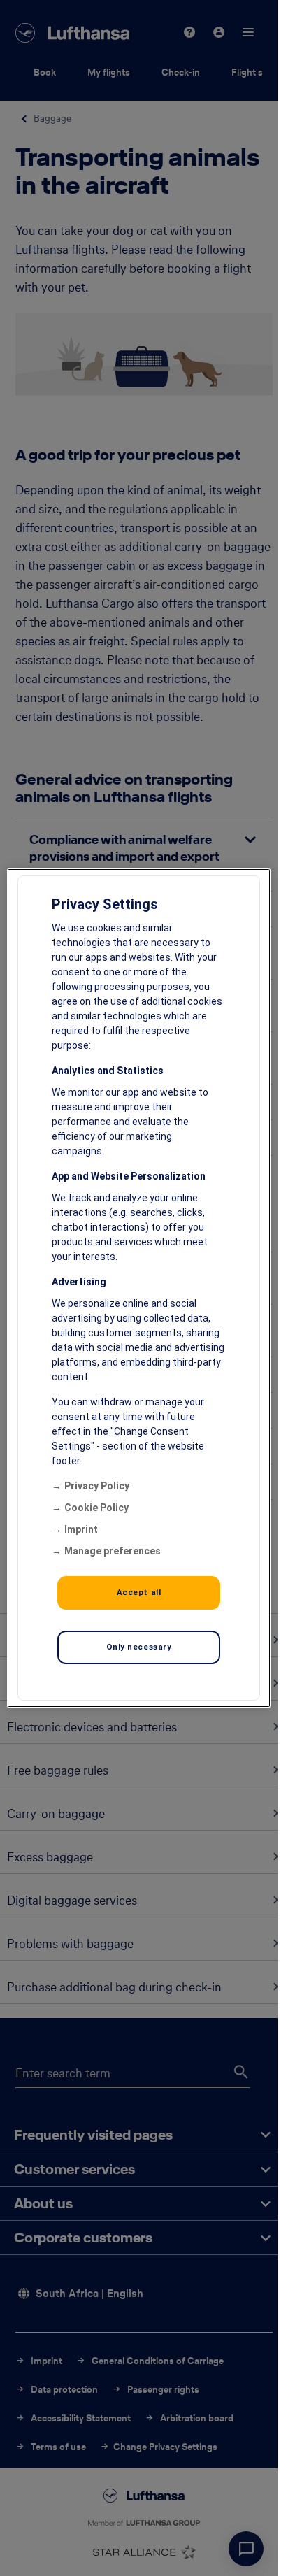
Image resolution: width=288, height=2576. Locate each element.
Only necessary (139, 1647)
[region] (139, 1288)
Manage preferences (113, 1551)
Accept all (139, 1592)
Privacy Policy (97, 1486)
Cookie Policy (96, 1508)
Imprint (81, 1529)
